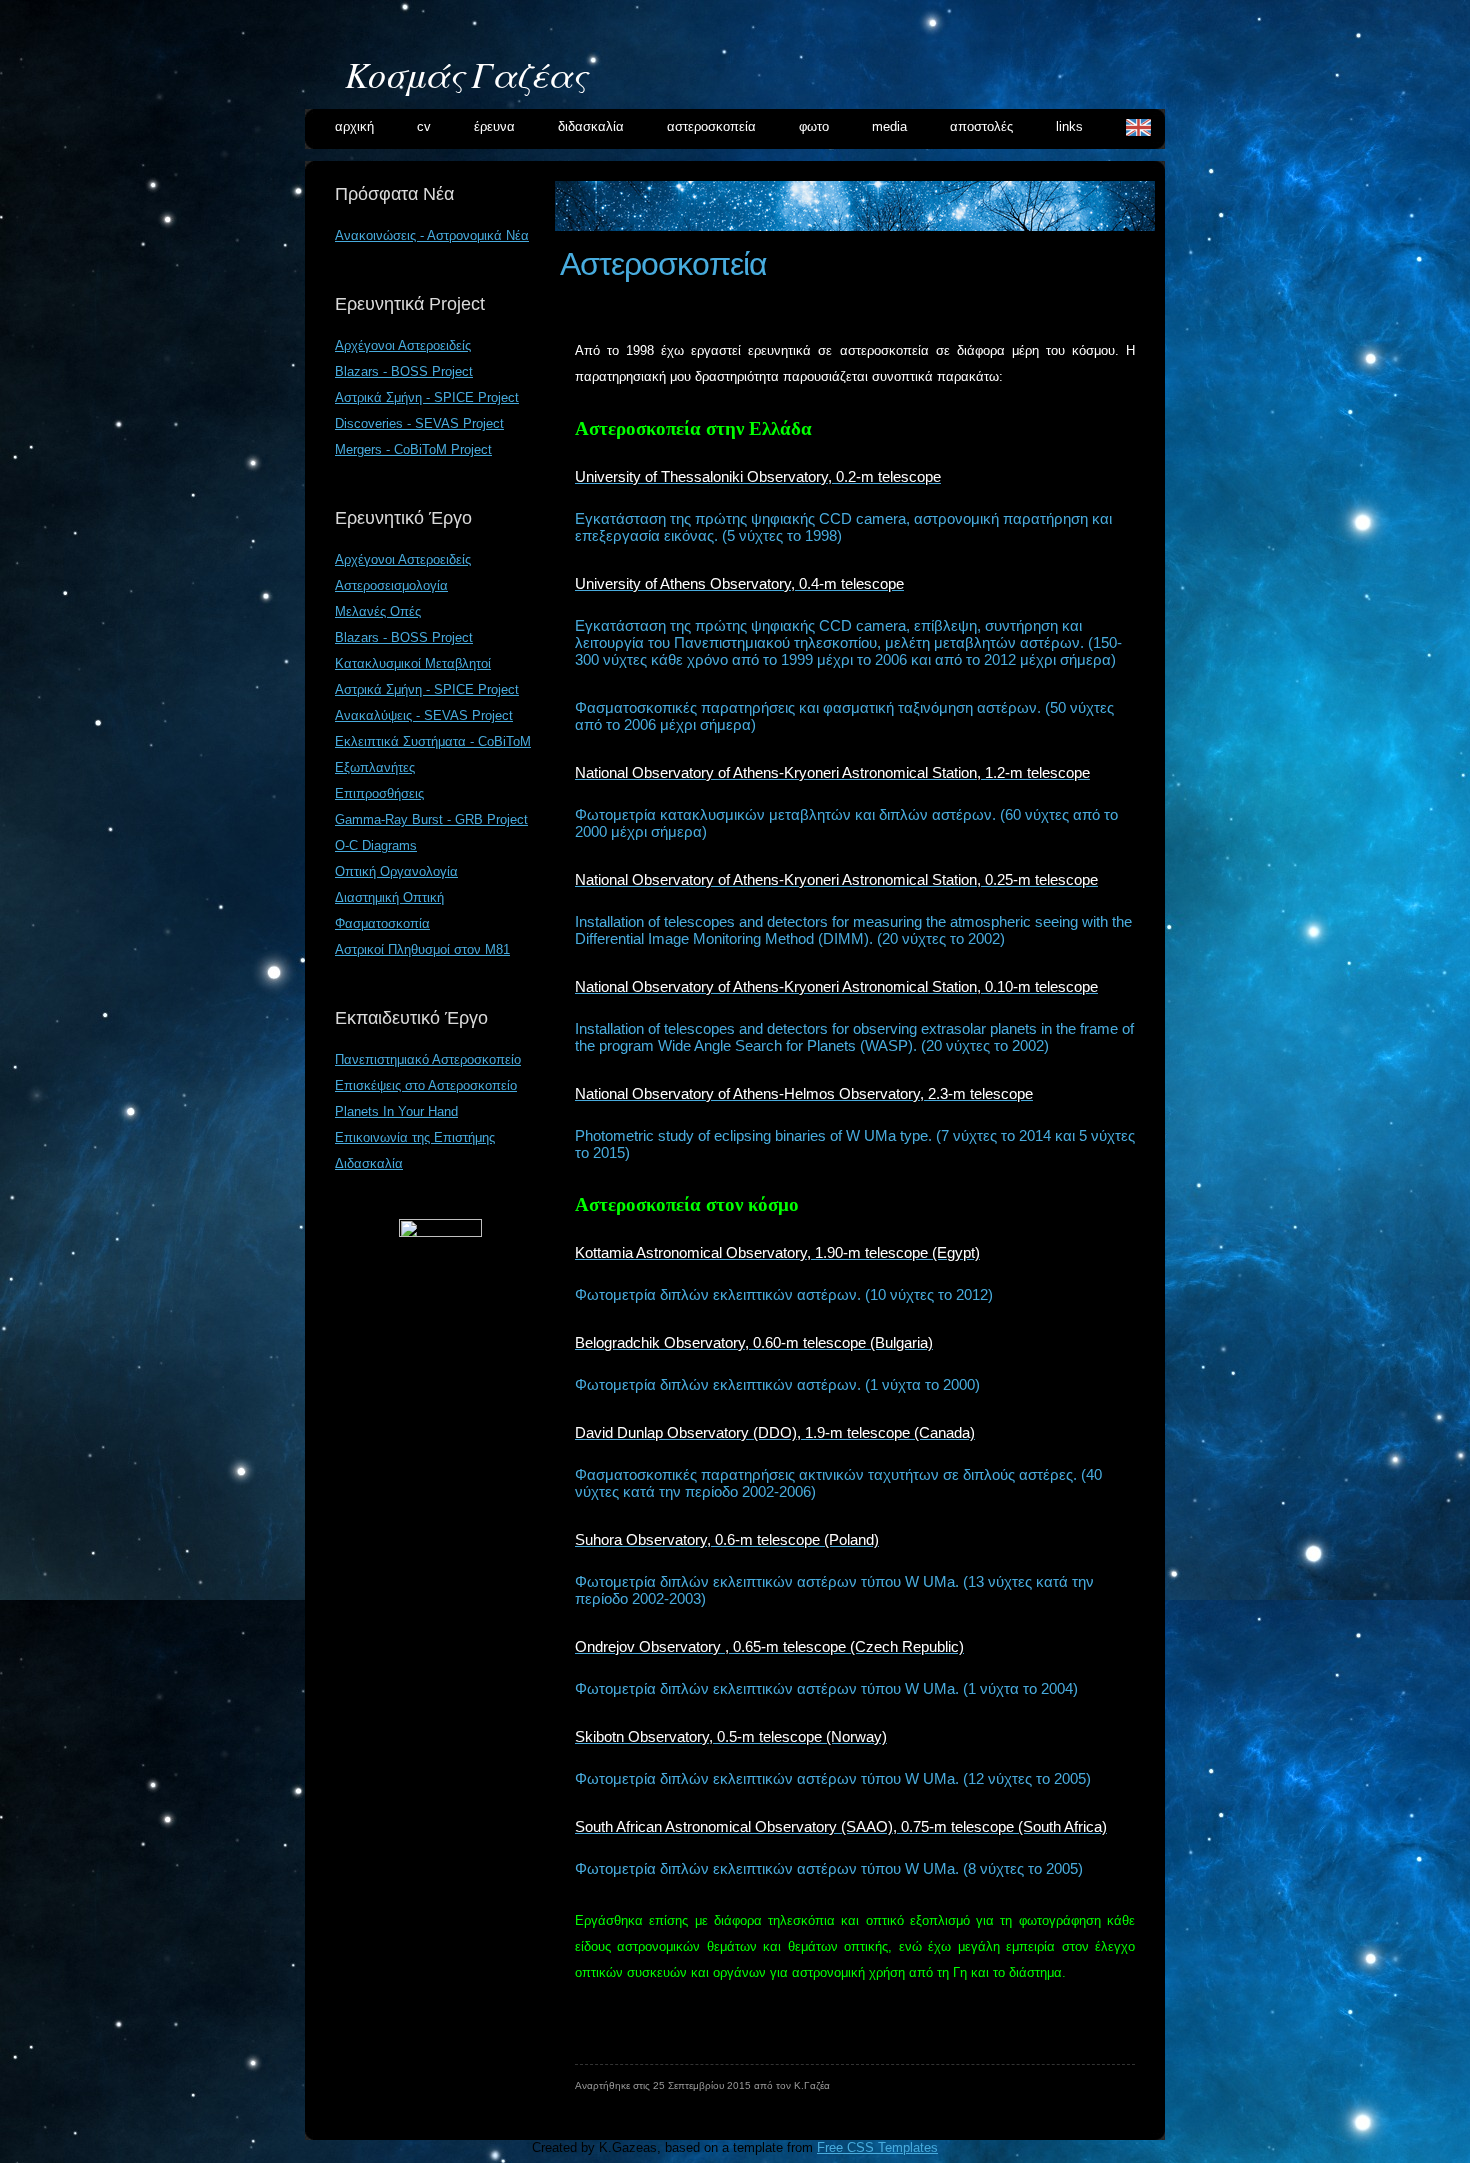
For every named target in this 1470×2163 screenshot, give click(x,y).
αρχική (354, 126)
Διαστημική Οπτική (389, 897)
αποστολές (981, 126)
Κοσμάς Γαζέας (465, 73)
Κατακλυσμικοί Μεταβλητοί (413, 663)
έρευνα (494, 126)
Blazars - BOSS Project (404, 371)
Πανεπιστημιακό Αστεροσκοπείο (428, 1059)
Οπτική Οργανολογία (396, 871)
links (1069, 126)
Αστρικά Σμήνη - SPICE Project (427, 397)
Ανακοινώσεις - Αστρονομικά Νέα (432, 235)
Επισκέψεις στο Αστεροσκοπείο (426, 1085)
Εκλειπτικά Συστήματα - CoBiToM (433, 741)
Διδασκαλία (369, 1163)
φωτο (814, 126)
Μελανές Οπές (378, 611)
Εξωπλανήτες (375, 767)
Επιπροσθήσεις (379, 793)
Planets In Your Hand (396, 1111)
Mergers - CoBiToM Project (413, 449)
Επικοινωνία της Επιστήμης (415, 1137)
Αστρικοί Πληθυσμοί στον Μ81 (422, 949)
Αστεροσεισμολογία (391, 585)
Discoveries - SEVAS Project (419, 423)
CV (424, 126)
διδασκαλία (591, 126)
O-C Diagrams (376, 845)
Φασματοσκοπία (382, 923)
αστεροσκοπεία (711, 126)
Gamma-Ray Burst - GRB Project (431, 819)
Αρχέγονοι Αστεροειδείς (403, 345)
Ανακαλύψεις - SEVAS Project (424, 715)
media (889, 126)
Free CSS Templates (877, 2147)
